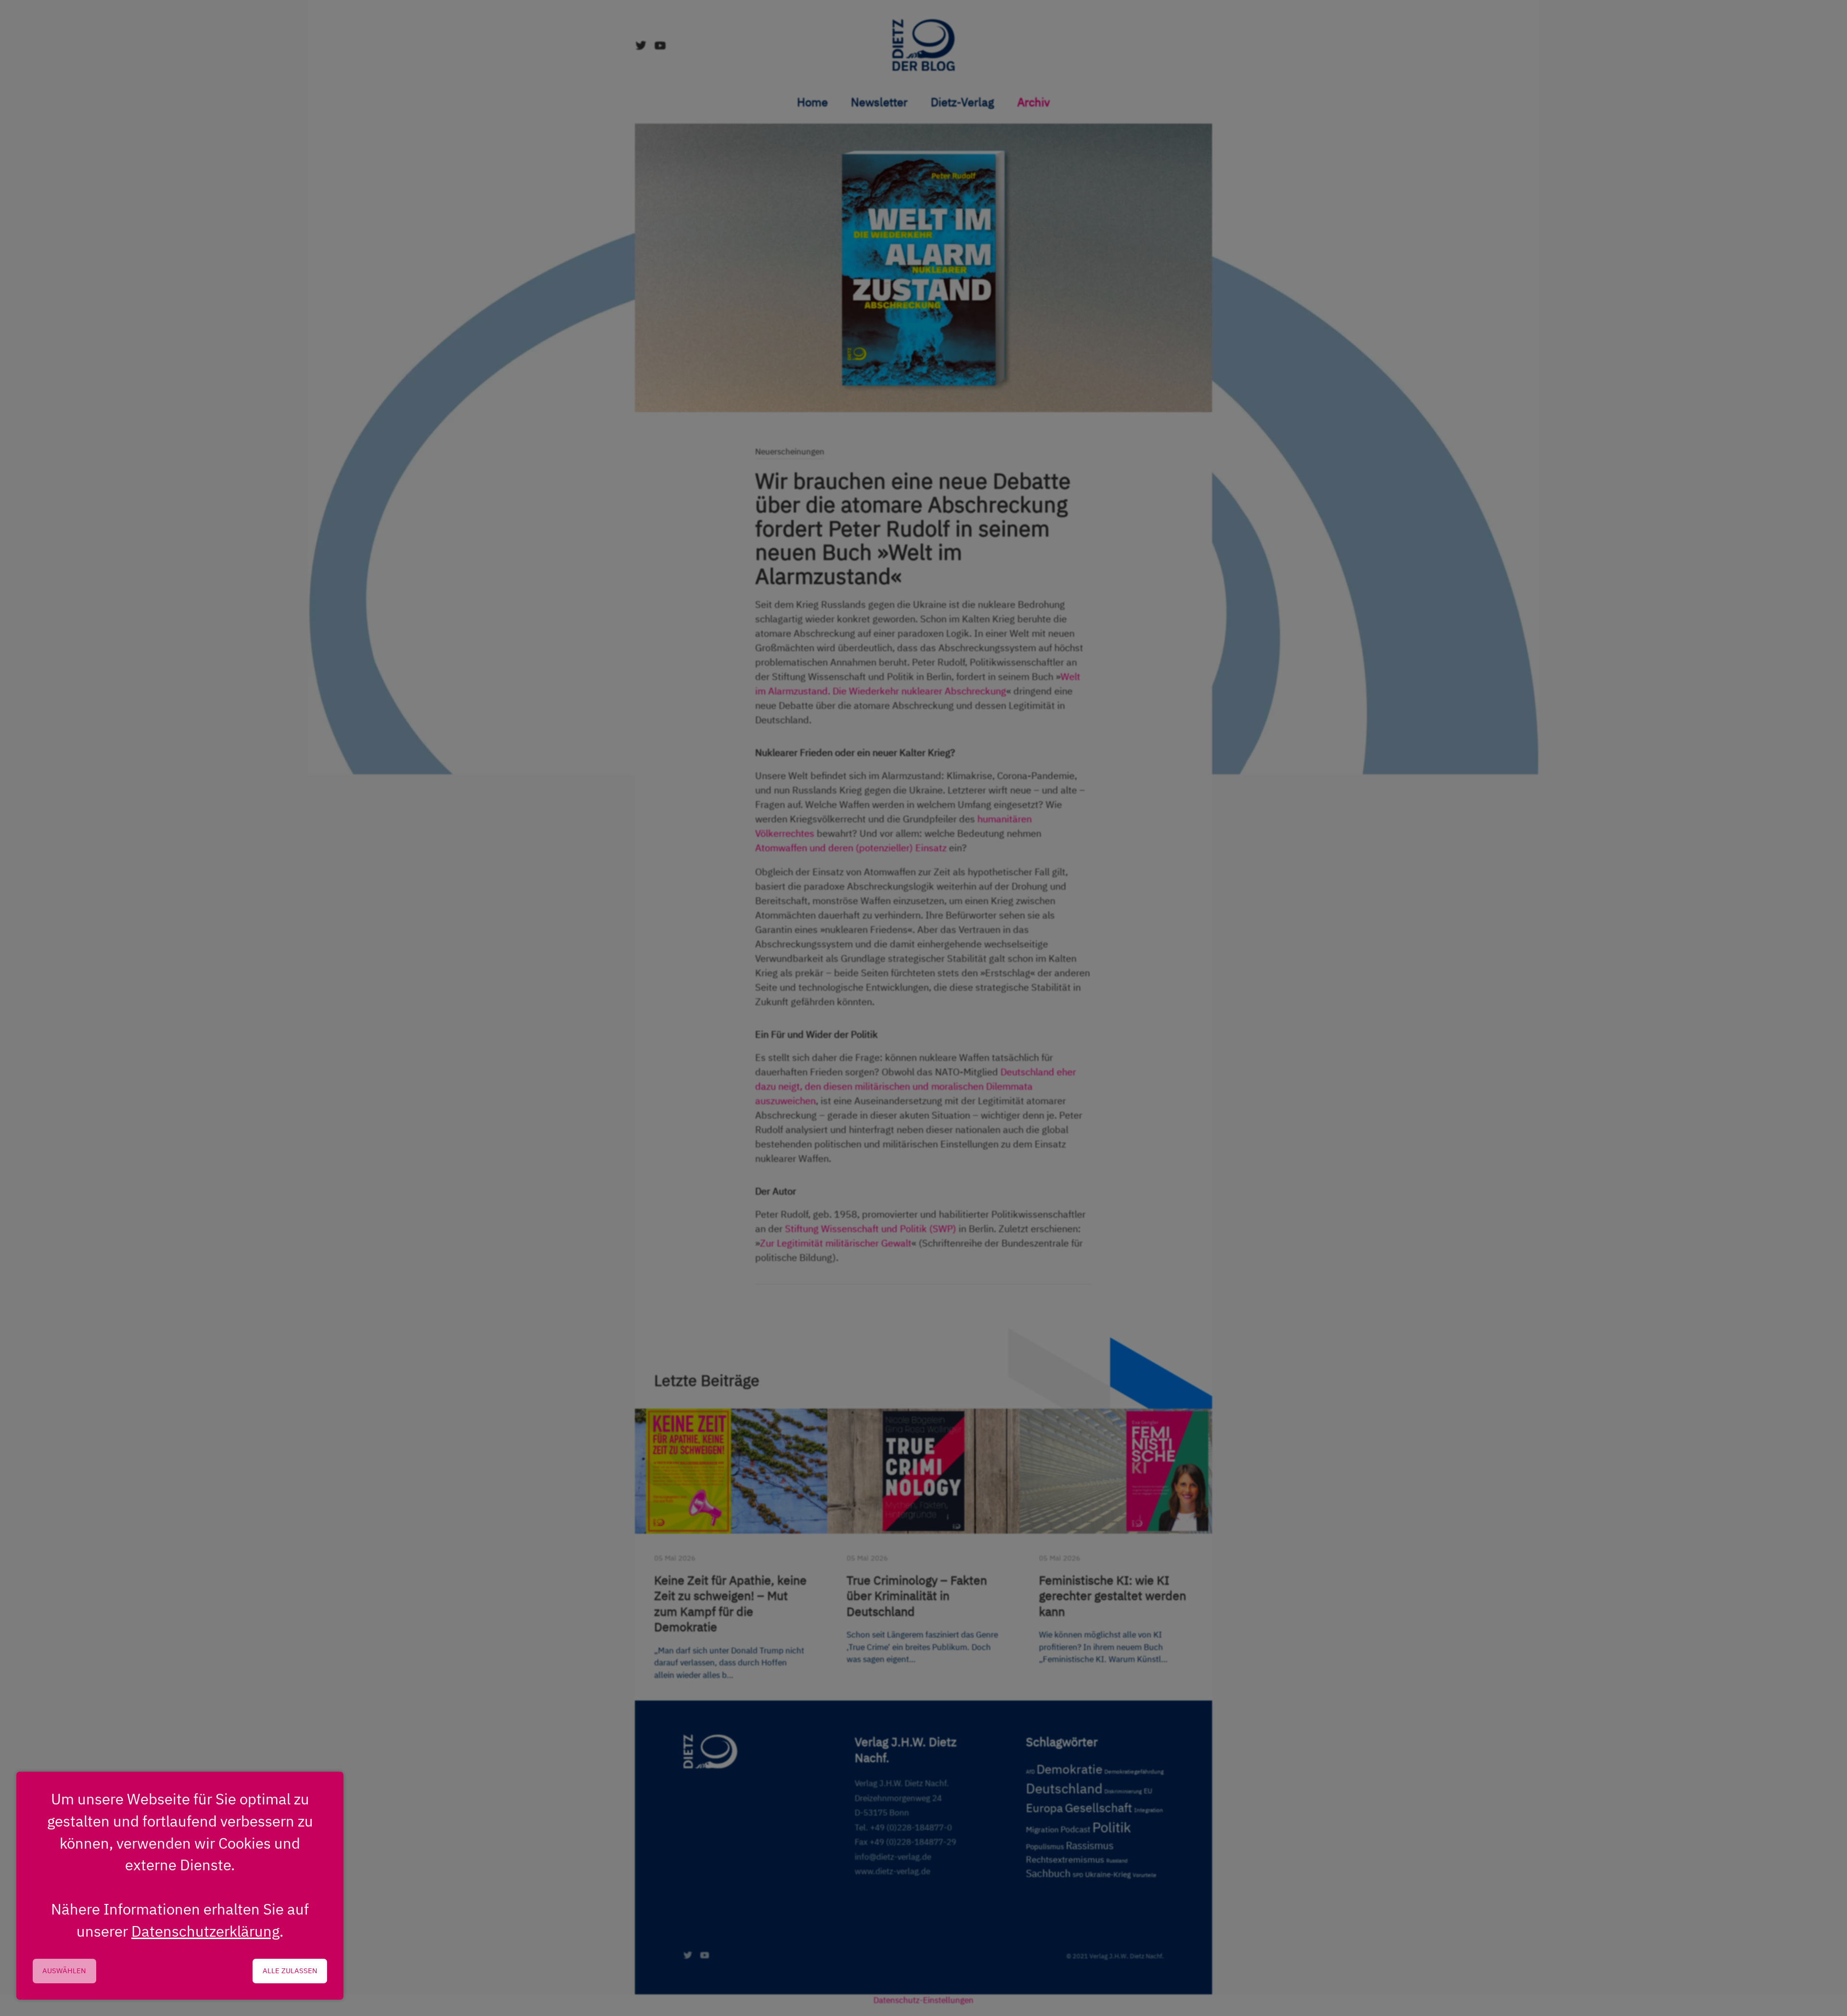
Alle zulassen (290, 1971)
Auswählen (64, 1971)
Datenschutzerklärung (205, 1931)
